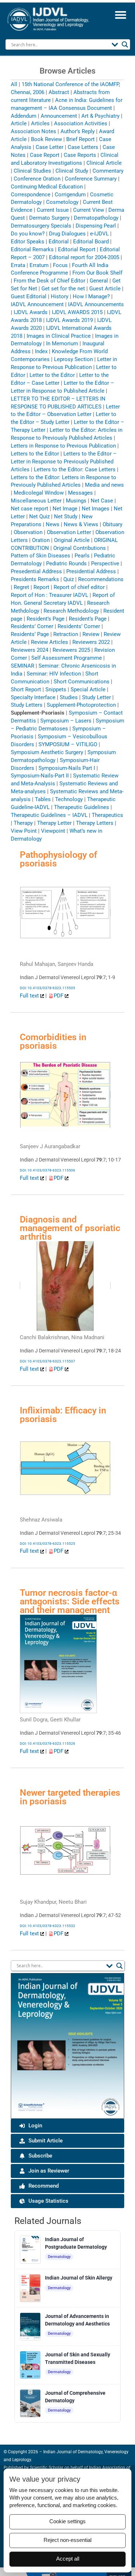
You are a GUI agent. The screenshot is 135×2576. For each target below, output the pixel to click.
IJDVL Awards (31, 312)
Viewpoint (53, 831)
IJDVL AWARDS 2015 (77, 312)
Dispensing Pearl (96, 226)
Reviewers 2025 (71, 650)
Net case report (30, 509)
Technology (69, 799)
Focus (60, 265)
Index (41, 351)
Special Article (88, 689)
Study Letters (27, 705)
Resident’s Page (46, 619)
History (60, 296)
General (99, 281)
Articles (40, 123)
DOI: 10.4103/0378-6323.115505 (48, 988)
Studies (69, 697)
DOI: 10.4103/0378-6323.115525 (48, 1544)
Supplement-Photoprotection (81, 705)
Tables (43, 799)
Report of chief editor (79, 587)
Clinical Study (72, 171)
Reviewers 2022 (91, 642)
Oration (41, 540)
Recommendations (101, 579)
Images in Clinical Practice (59, 336)
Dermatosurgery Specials (41, 226)
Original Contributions (80, 548)
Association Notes (33, 131)
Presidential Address (91, 571)
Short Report (26, 689)
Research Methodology (71, 611)
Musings (76, 501)
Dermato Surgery (49, 218)
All (14, 84)
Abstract (59, 92)
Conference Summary (91, 179)
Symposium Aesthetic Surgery (47, 752)
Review (91, 634)
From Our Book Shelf (97, 273)
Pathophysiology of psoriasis (58, 859)
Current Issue (53, 210)
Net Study (66, 516)
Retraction (66, 634)
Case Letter (49, 147)
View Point (24, 831)
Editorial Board (91, 242)
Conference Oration (37, 179)
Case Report (45, 155)
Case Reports (80, 155)
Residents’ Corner (32, 626)
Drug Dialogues (67, 234)
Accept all (68, 2559)
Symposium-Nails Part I (67, 768)
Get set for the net (63, 289)
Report (41, 587)
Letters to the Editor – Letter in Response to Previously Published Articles (64, 462)
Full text (30, 996)
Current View (89, 210)
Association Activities (81, 123)
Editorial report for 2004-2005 (84, 257)
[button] (120, 15)
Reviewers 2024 (30, 650)
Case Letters (83, 147)
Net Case (102, 501)
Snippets (56, 689)
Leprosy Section (73, 359)
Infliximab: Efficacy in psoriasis (63, 1415)
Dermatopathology (96, 218)
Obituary (112, 524)
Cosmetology (62, 202)
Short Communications (82, 682)
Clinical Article (104, 163)
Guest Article (105, 289)
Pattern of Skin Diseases (40, 556)
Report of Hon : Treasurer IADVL (49, 595)
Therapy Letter (54, 823)
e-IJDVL (99, 234)
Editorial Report (77, 249)
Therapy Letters (95, 823)
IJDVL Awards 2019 (69, 320)
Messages (80, 493)
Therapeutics (107, 815)
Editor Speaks (28, 242)
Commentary (108, 171)
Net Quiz (39, 516)
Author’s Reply (78, 131)
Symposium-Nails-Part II (40, 776)
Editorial (59, 242)
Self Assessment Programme (67, 658)
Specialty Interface (33, 697)
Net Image (65, 509)
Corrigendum (70, 195)
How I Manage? (91, 296)
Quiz (69, 579)
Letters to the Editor (35, 454)
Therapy (23, 823)
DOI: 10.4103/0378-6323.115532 (48, 1926)
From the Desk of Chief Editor (49, 281)
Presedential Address (36, 571)
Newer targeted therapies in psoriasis (70, 1797)
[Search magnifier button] (125, 45)
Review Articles (49, 642)
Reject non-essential (67, 2540)
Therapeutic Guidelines (82, 807)
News (53, 524)
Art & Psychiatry (100, 116)
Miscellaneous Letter (36, 501)
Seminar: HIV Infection (54, 674)
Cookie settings (67, 2521)
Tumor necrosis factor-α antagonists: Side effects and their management (70, 1601)
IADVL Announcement (37, 304)
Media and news (104, 485)
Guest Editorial (29, 296)
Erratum (39, 265)
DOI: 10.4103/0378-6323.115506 (48, 1170)
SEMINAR (22, 666)
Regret (21, 587)
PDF (59, 996)
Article (19, 123)
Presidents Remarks (35, 579)
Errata (18, 265)
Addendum (24, 116)
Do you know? (28, 234)
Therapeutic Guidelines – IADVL (49, 815)
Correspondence (31, 195)
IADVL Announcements (96, 304)
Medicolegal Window (39, 493)
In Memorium (62, 343)
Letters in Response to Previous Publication (63, 446)
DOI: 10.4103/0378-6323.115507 (48, 1361)
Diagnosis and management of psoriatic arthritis (70, 1228)
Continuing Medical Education (47, 187)
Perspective (105, 564)
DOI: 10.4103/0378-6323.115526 (48, 1743)
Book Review (46, 139)
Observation (28, 532)
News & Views (81, 524)
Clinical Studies (32, 171)
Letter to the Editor (52, 375)
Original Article (72, 540)
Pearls (82, 556)
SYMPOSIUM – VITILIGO (68, 744)
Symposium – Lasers (66, 721)
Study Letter (96, 697)
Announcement (59, 116)
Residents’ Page (30, 634)
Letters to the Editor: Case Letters (75, 469)
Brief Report (80, 139)
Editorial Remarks (32, 249)
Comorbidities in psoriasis (53, 1041)
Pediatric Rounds (66, 564)
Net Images (96, 509)
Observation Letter (69, 532)
